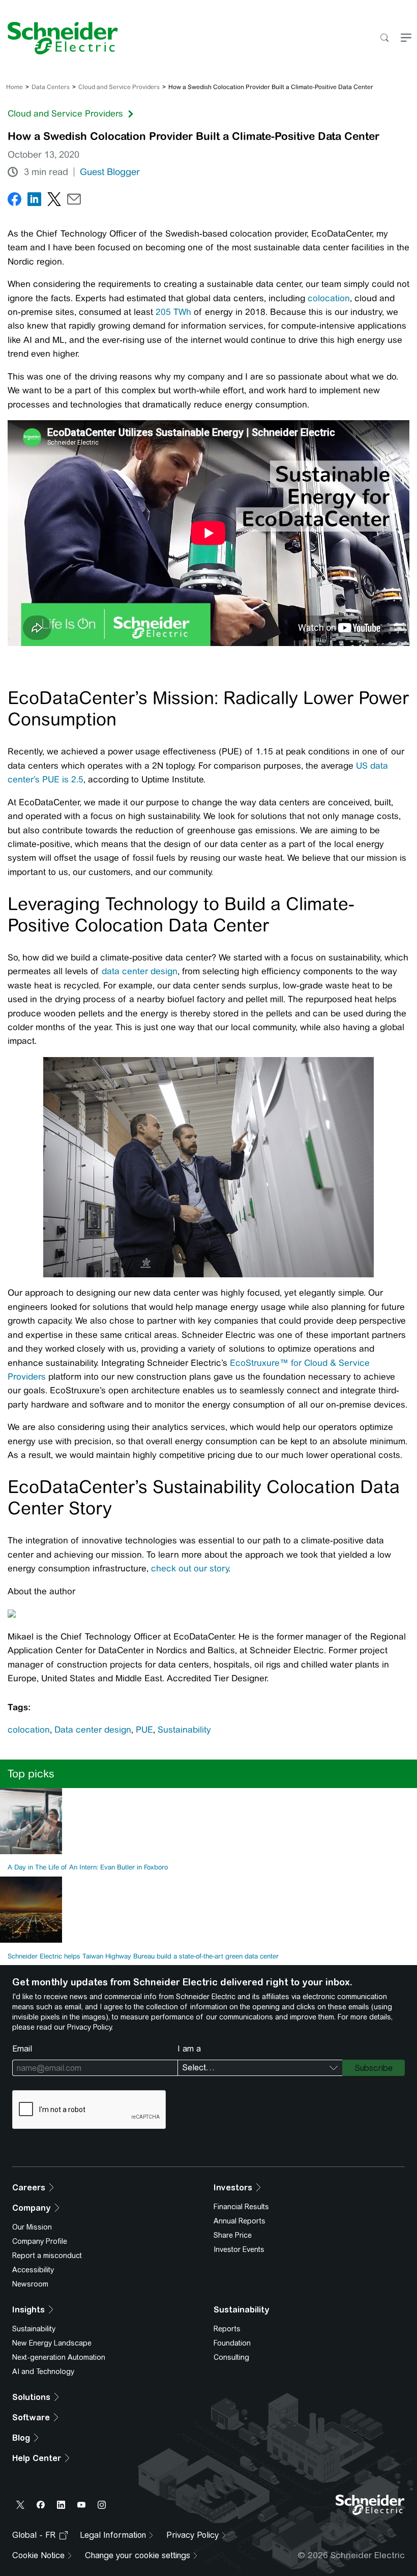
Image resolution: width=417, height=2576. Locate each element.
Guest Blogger (110, 172)
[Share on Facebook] (14, 201)
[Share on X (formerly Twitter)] (54, 201)
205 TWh (173, 312)
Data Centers (51, 87)
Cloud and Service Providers (119, 87)
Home (14, 87)
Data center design (93, 1730)
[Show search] (384, 38)
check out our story (190, 1568)
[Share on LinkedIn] (34, 201)
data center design (140, 971)
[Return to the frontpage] (59, 38)
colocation (329, 298)
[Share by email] (74, 201)
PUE (144, 1730)
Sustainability (184, 1730)
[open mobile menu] (406, 38)
